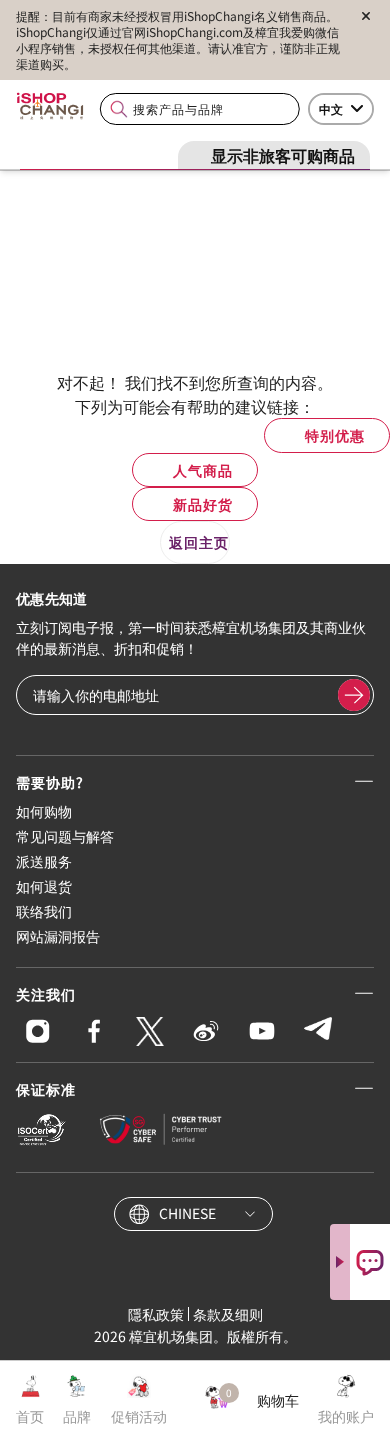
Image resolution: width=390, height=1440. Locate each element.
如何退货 (44, 886)
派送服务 (44, 861)
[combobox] (200, 109)
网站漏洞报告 (58, 936)
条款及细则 (228, 1314)
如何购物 (44, 811)
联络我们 (44, 911)
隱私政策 (156, 1314)
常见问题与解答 (65, 836)
